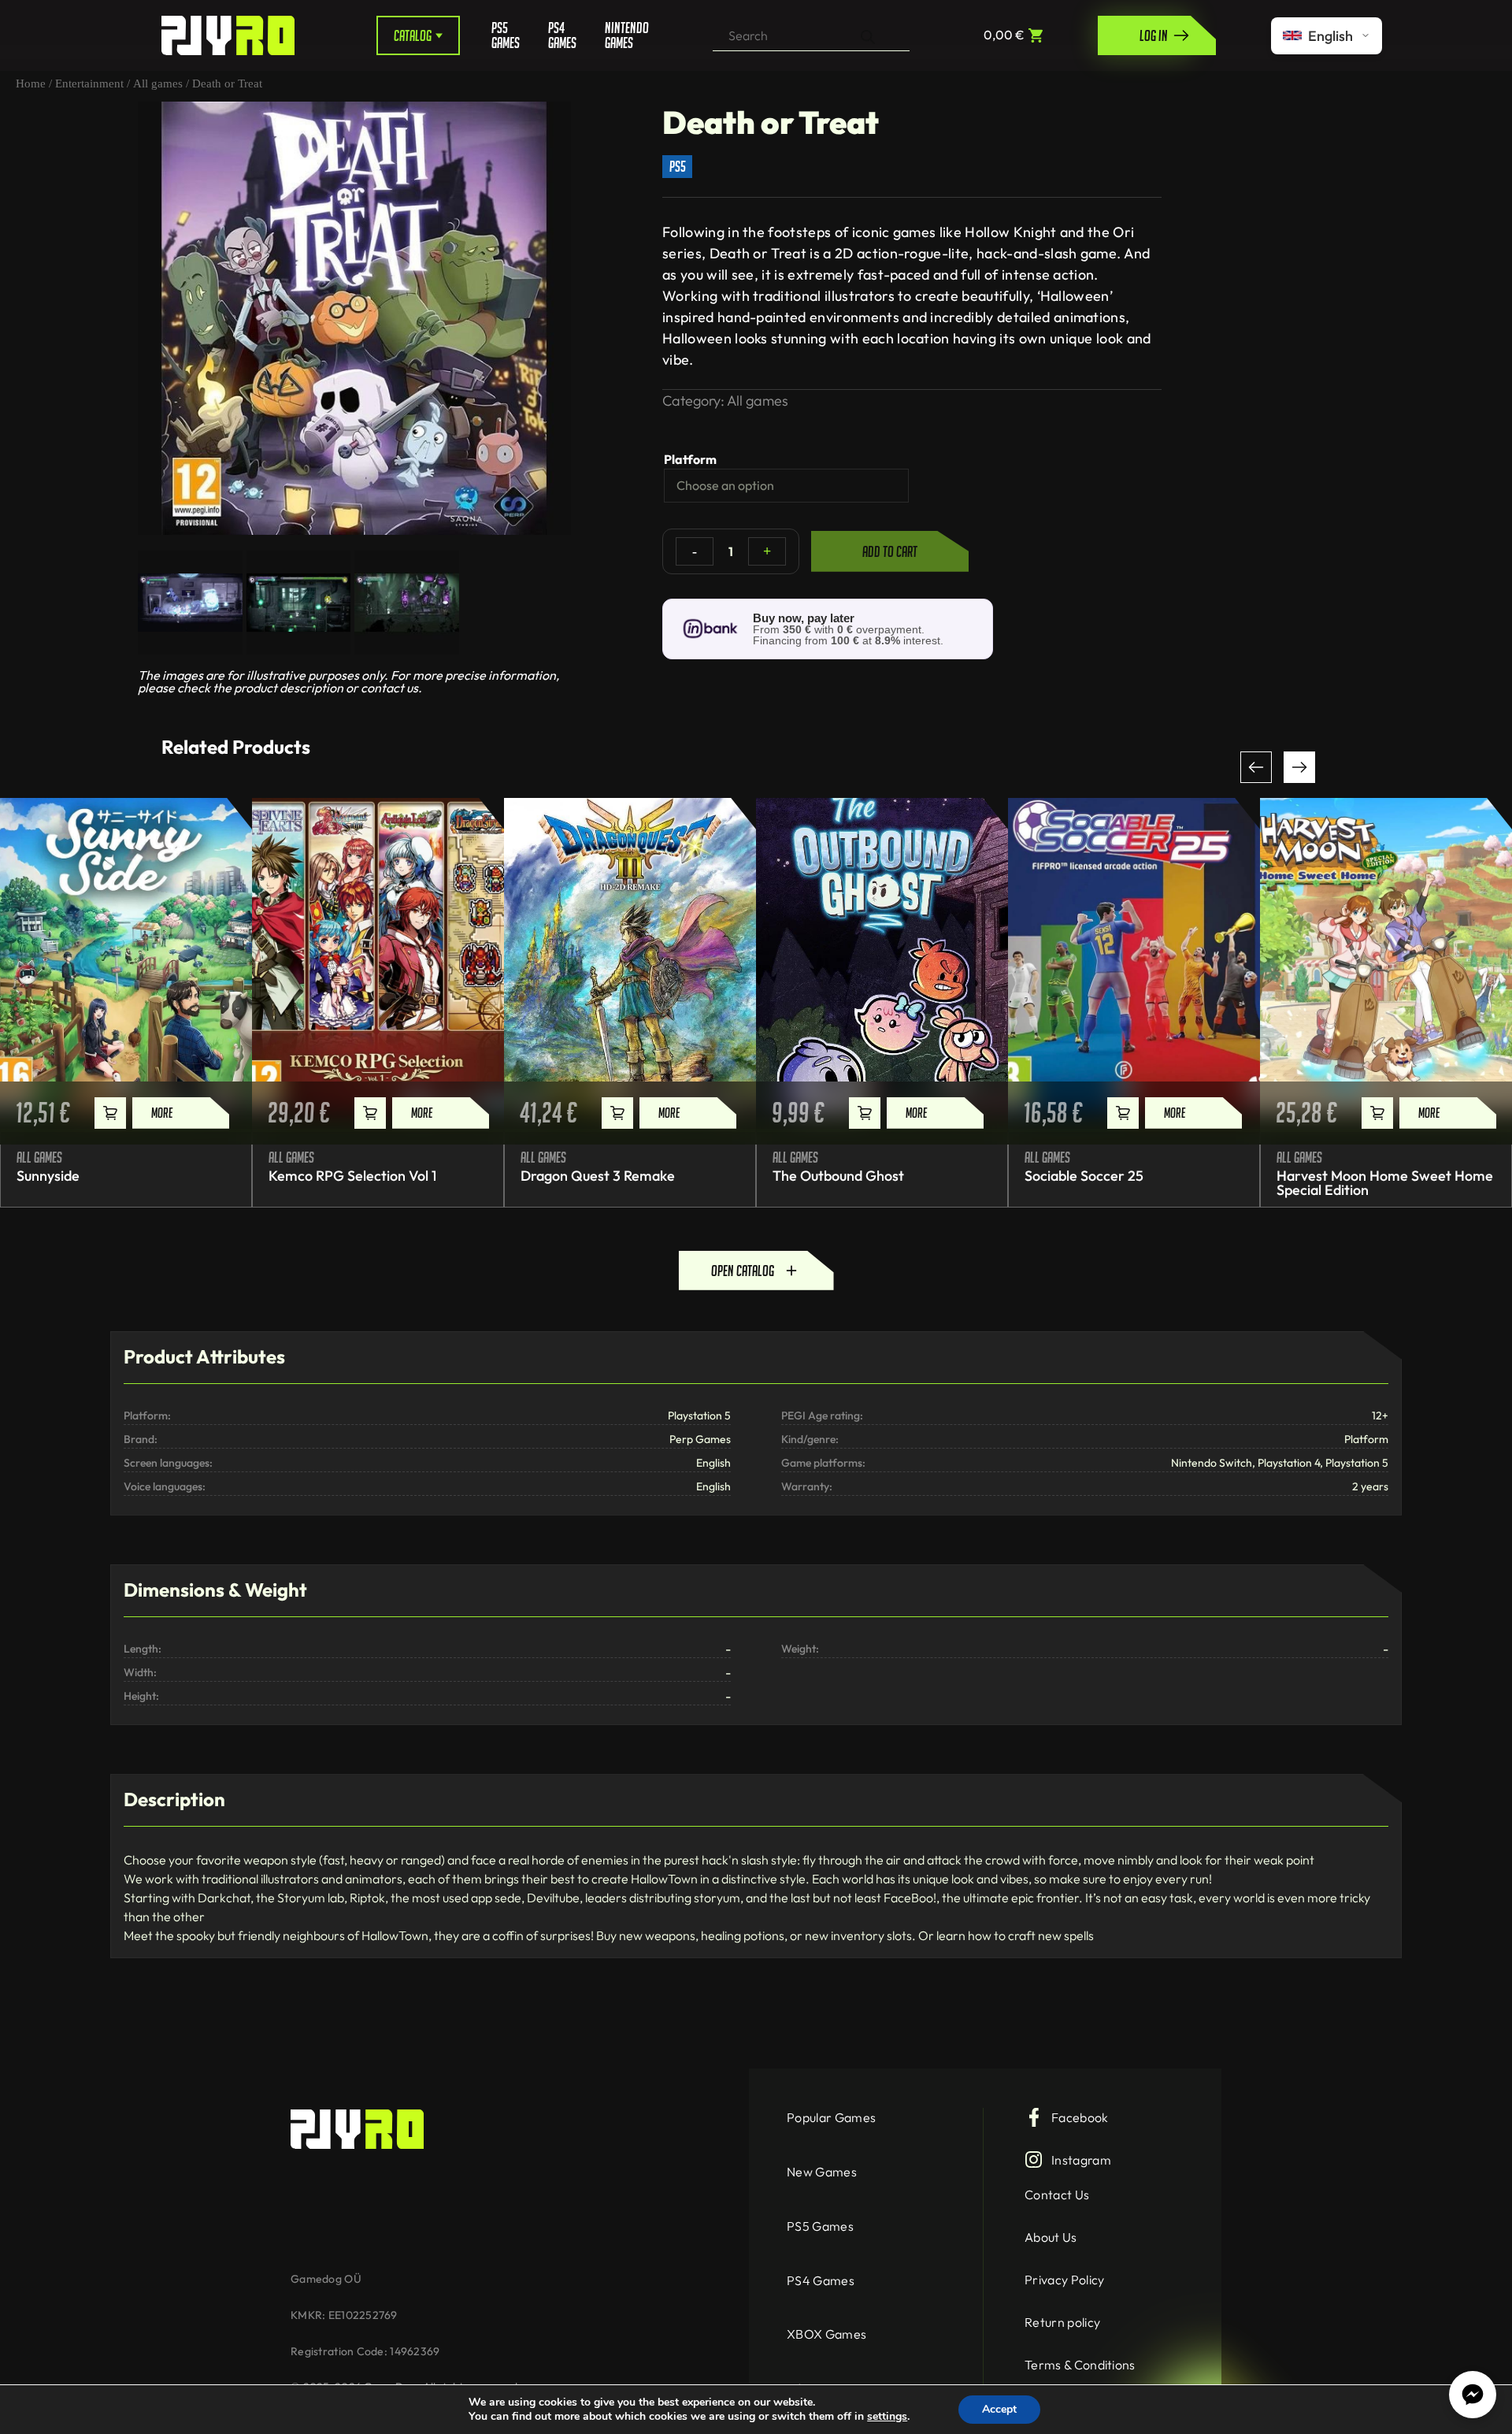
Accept (999, 2409)
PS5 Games (506, 35)
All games (158, 83)
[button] (1256, 767)
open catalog (743, 1271)
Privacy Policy (1064, 2280)
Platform (690, 459)
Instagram (1081, 2160)
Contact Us (1057, 2195)
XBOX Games (826, 2334)
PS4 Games (562, 35)
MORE (162, 1113)
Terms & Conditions (1080, 2365)
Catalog (413, 35)
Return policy (1062, 2322)
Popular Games (831, 2117)
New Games (822, 2172)
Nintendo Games (621, 35)
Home (31, 83)
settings (887, 2417)
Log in (1154, 35)
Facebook (1080, 2117)
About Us (1051, 2237)
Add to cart (890, 551)
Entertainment (89, 83)
